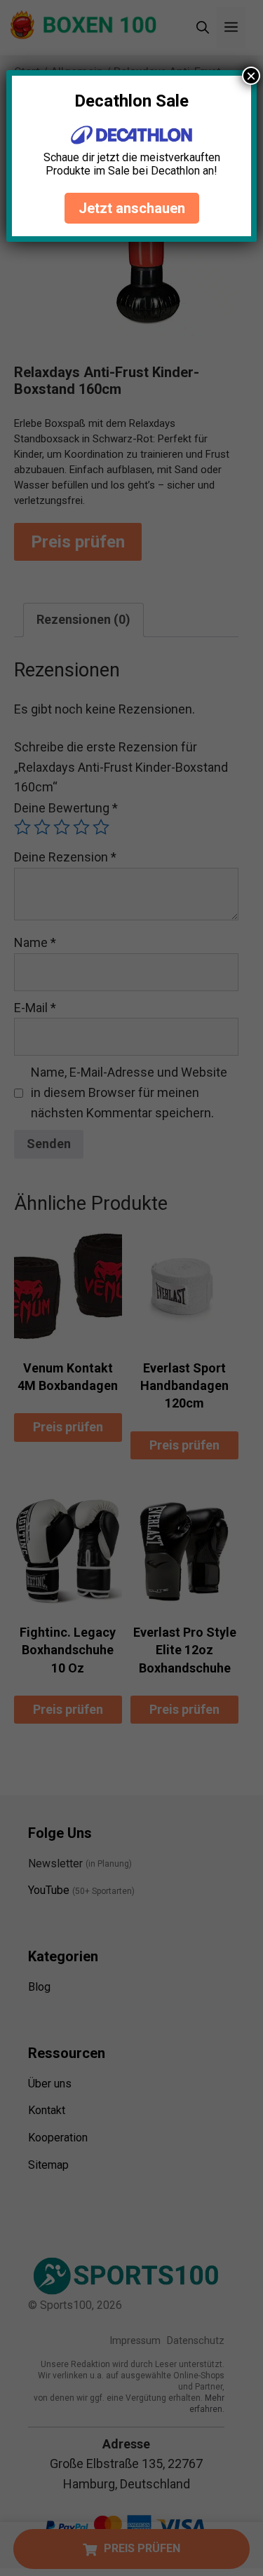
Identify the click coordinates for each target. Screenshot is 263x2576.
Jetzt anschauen (132, 208)
